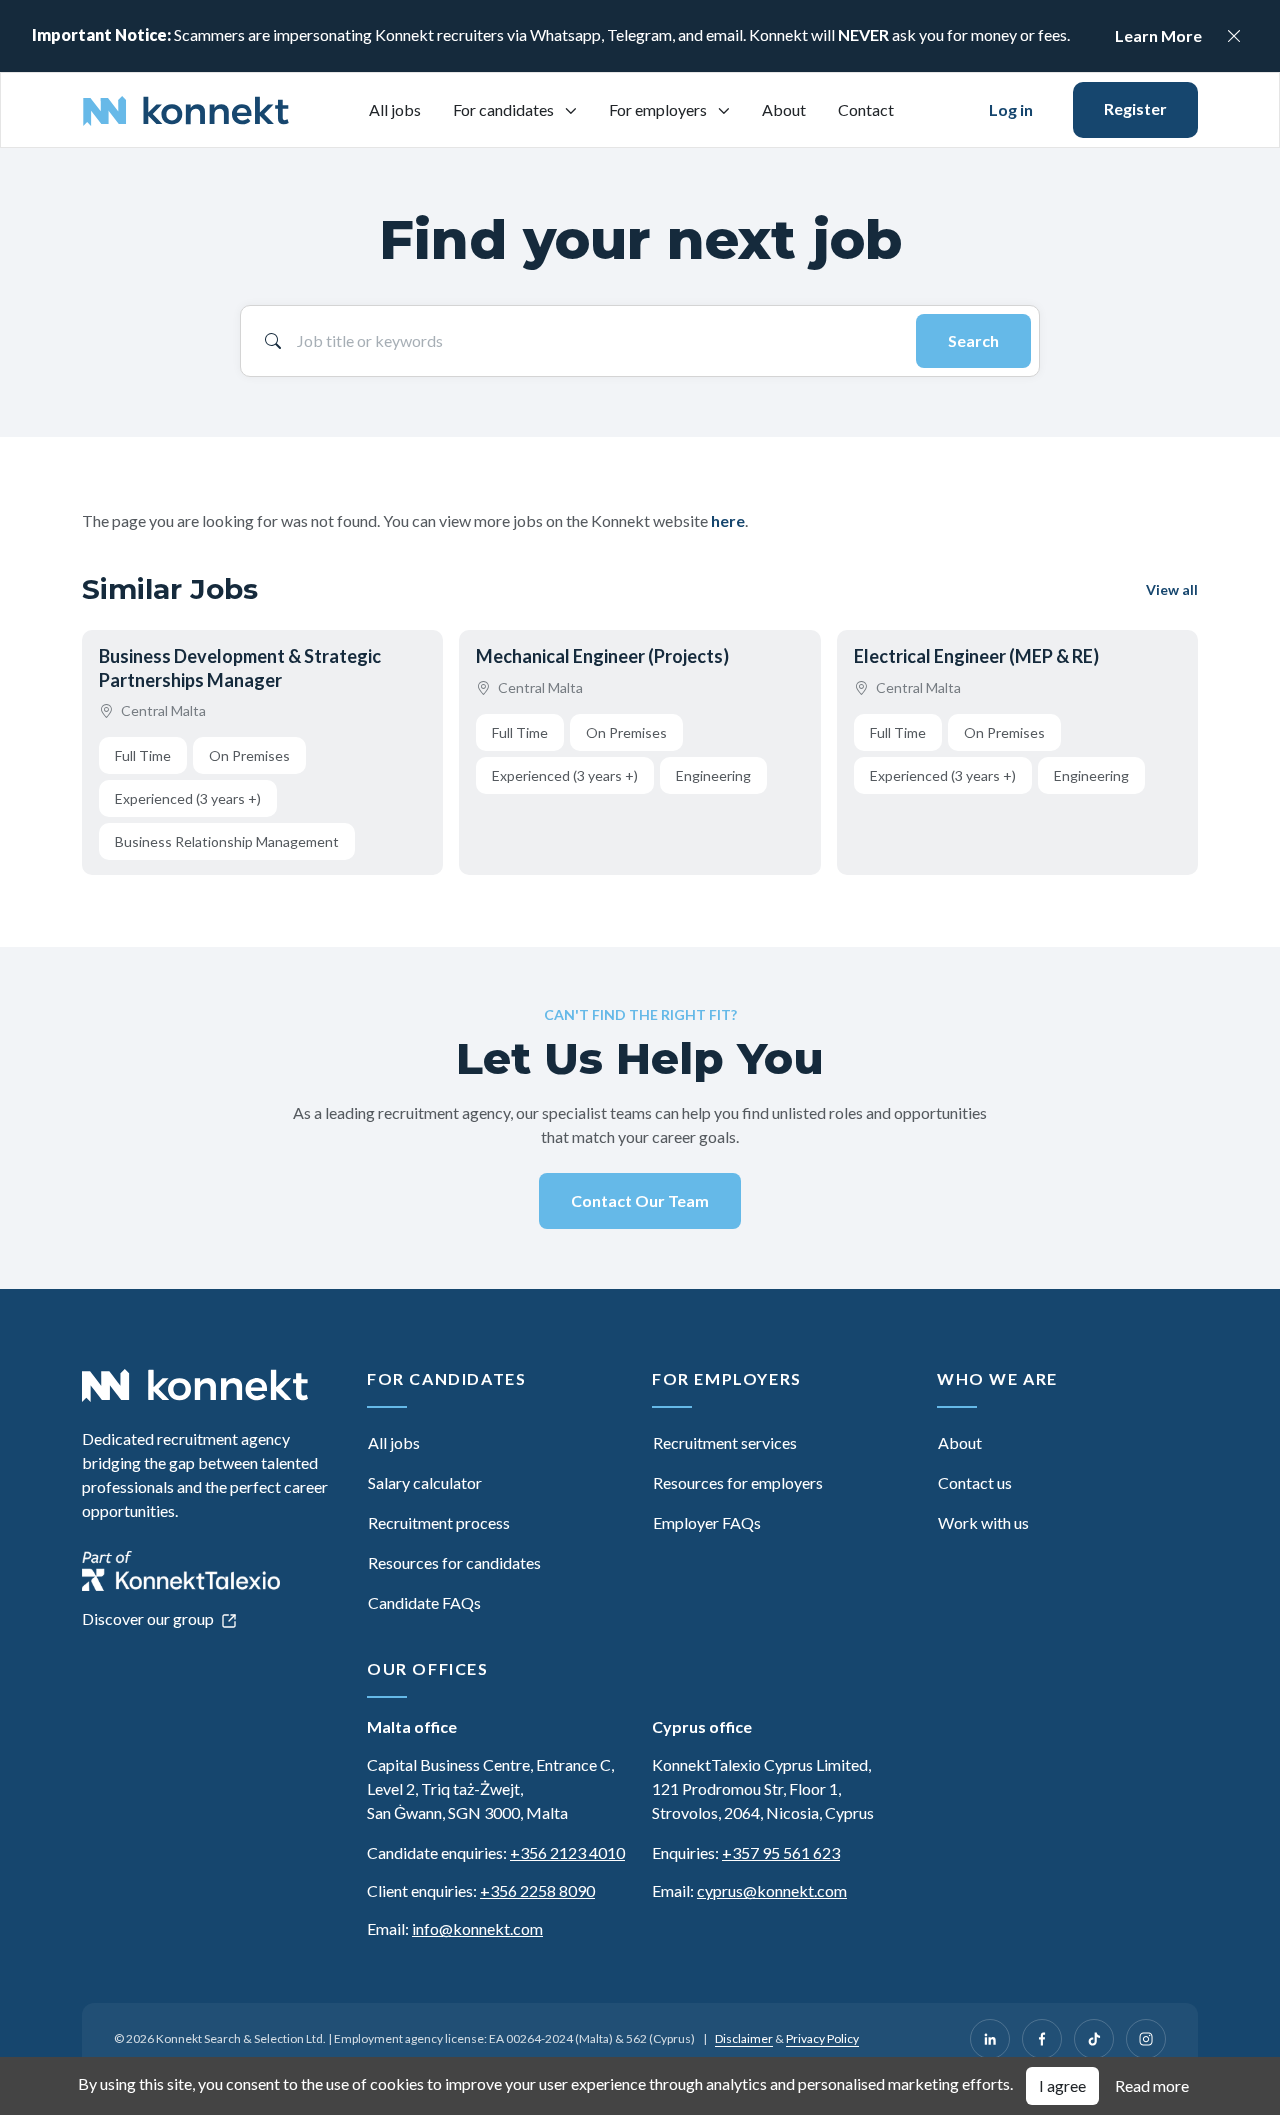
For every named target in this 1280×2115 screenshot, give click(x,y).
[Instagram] (1146, 2039)
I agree (1062, 2085)
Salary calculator (425, 1482)
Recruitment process (439, 1522)
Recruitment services (725, 1442)
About (784, 109)
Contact (866, 109)
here (728, 520)
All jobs (395, 109)
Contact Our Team (640, 1200)
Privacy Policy (822, 2038)
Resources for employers (738, 1482)
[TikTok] (1094, 2039)
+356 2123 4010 (567, 1852)
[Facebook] (1042, 2039)
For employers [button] (659, 109)
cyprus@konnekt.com (772, 1890)
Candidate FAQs (424, 1602)
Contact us (975, 1482)
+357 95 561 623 (781, 1852)
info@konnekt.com (477, 1928)
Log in (1011, 109)
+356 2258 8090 (537, 1890)
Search (973, 340)
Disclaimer (744, 2038)
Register (1135, 108)
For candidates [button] (505, 109)
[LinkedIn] (990, 2039)
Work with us (983, 1522)
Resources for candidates (454, 1562)
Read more (1152, 2085)
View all (1172, 589)
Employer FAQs (707, 1522)
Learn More (1158, 35)
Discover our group (149, 1618)
